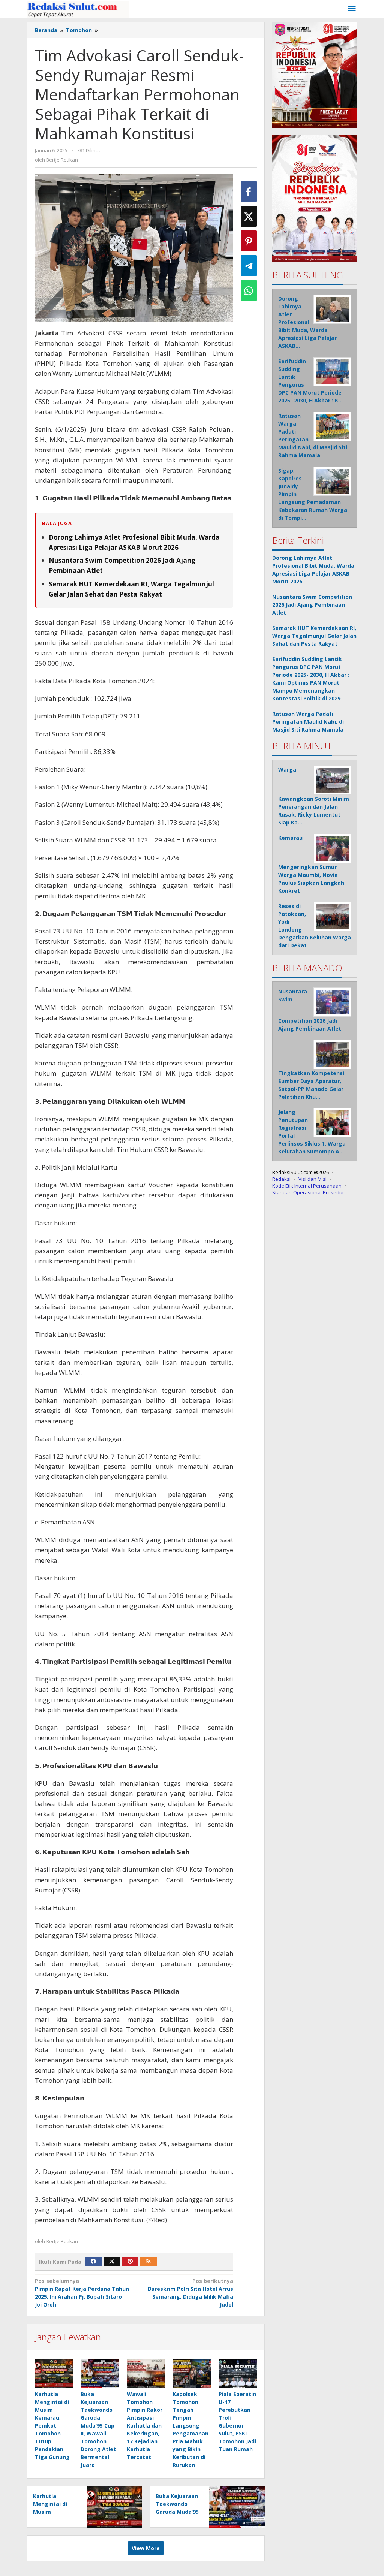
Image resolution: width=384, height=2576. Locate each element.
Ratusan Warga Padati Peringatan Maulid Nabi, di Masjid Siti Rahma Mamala (308, 722)
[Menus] (352, 9)
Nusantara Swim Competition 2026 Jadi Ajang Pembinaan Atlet (312, 605)
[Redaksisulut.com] (78, 9)
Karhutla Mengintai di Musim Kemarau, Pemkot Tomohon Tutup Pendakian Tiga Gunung (52, 2426)
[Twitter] (112, 2262)
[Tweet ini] (249, 216)
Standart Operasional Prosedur (308, 1192)
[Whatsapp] (249, 290)
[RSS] (148, 2262)
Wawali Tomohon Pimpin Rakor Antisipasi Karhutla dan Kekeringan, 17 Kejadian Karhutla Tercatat (145, 2426)
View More (146, 2548)
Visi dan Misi (313, 1179)
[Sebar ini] (249, 191)
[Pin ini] (249, 241)
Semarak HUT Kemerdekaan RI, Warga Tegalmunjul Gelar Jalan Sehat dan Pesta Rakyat (314, 636)
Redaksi (281, 1179)
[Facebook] (93, 2262)
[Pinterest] (130, 2262)
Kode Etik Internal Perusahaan (307, 1186)
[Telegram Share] (249, 266)
